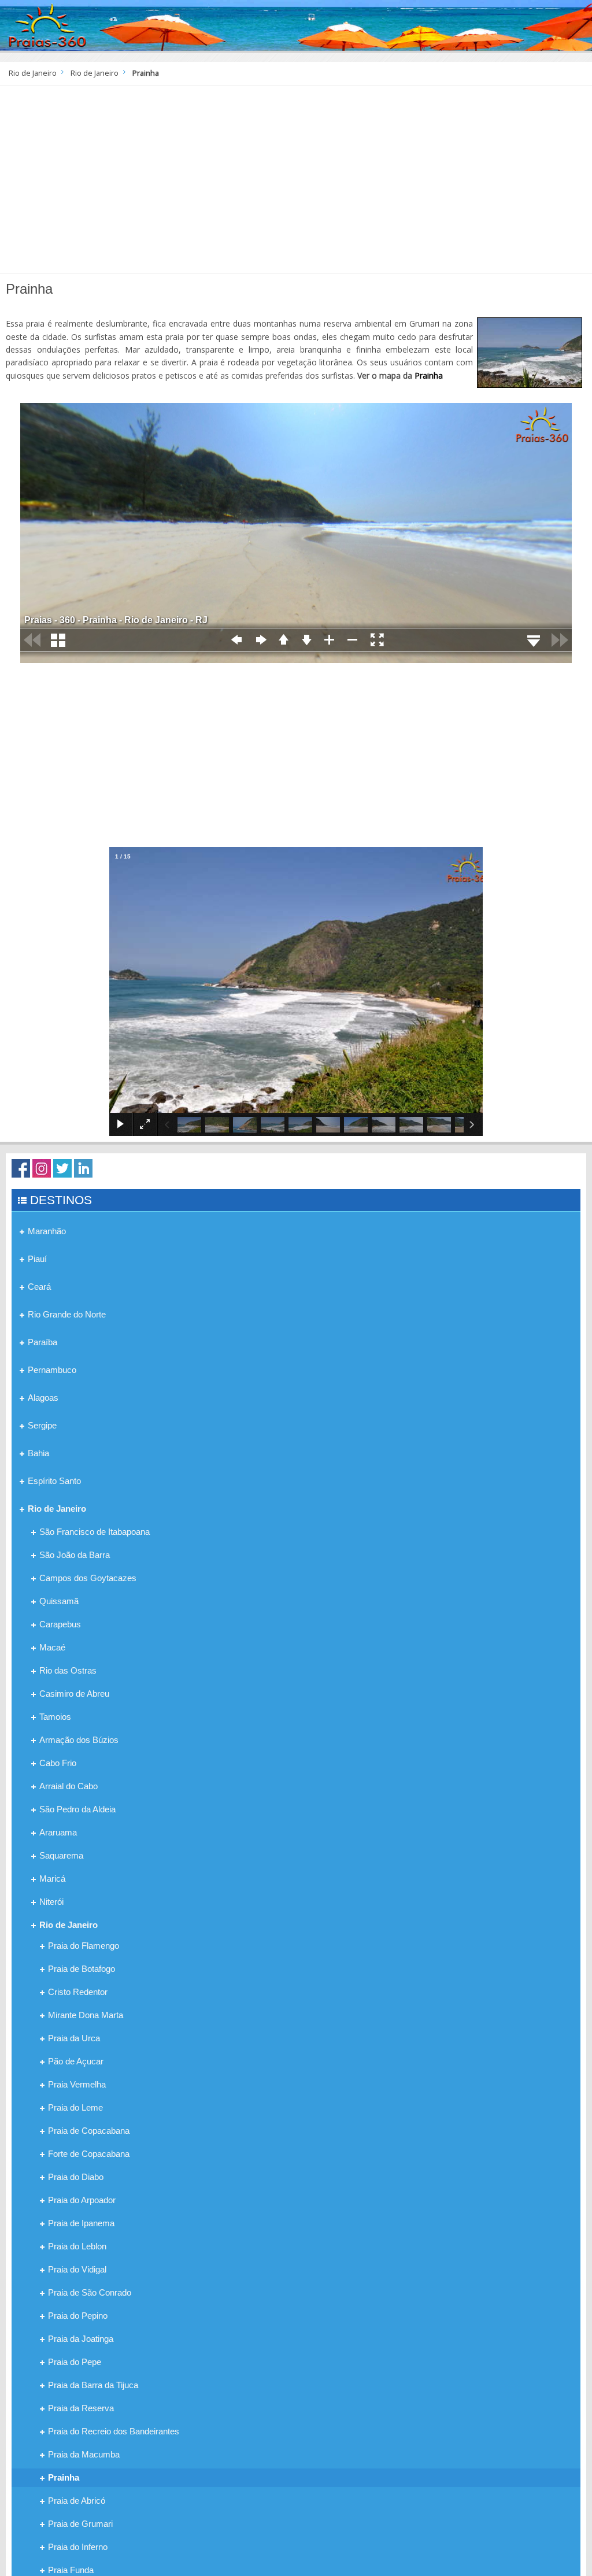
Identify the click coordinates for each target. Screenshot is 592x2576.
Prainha (429, 375)
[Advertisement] (296, 184)
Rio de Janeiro (33, 73)
